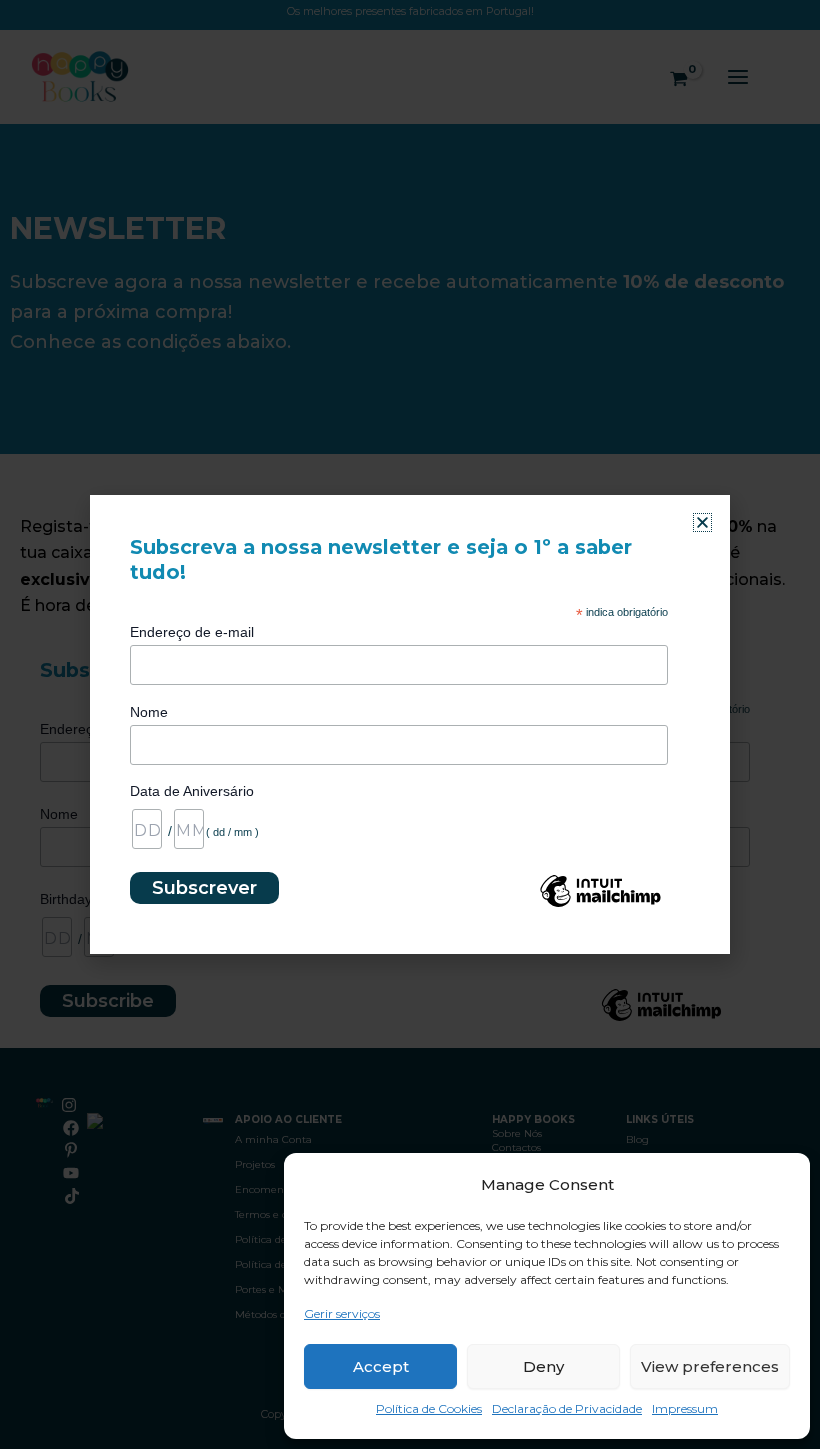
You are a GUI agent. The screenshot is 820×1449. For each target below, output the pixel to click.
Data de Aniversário (192, 791)
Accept (381, 1366)
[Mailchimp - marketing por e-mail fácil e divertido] (600, 906)
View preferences (710, 1366)
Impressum (685, 1408)
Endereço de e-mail (192, 632)
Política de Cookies (429, 1408)
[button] (702, 522)
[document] (410, 724)
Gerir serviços (342, 1313)
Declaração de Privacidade (567, 1408)
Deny (543, 1366)
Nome (149, 712)
